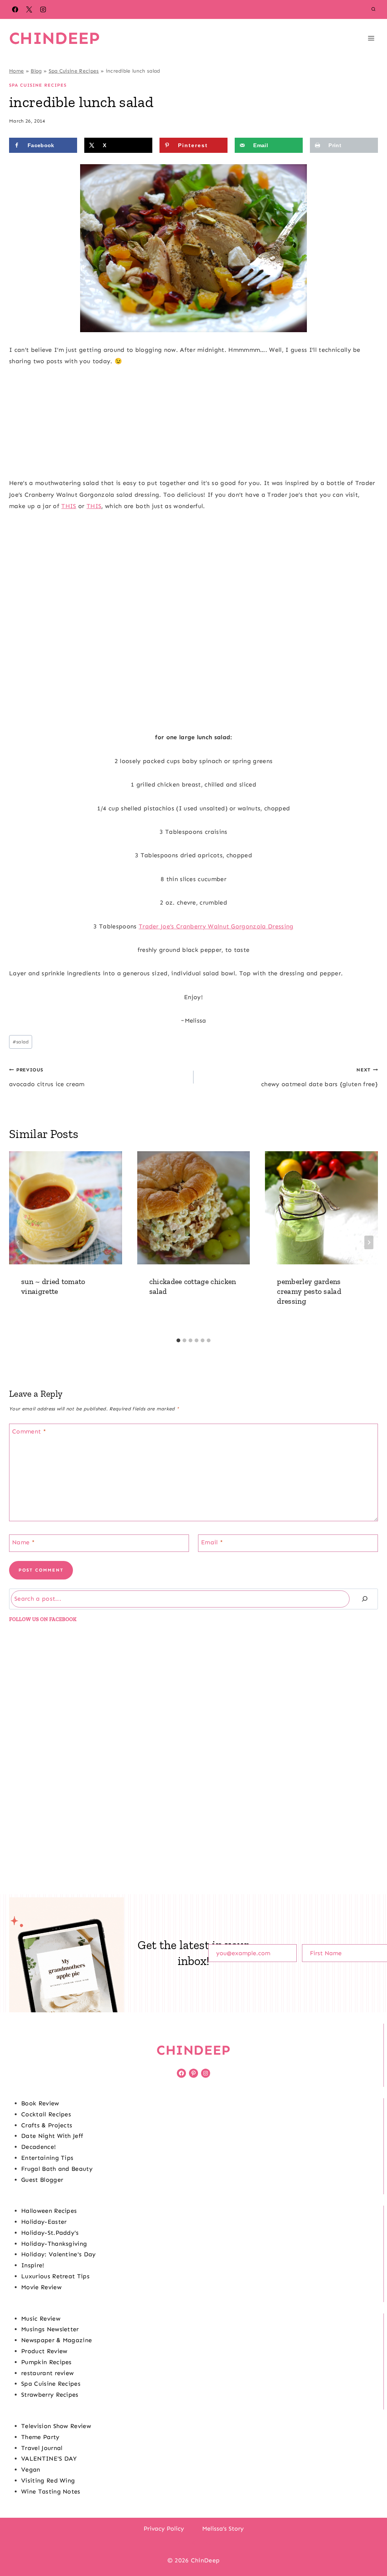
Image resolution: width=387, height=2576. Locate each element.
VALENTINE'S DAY (49, 2459)
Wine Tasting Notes (51, 2491)
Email (212, 1542)
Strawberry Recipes (50, 2395)
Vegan (31, 2470)
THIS (69, 506)
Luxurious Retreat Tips (55, 2276)
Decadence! (39, 2147)
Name (23, 1542)
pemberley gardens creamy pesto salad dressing (309, 1291)
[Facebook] (15, 9)
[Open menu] (371, 38)
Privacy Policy (164, 2529)
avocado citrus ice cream (47, 1077)
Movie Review (41, 2287)
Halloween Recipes (49, 2211)
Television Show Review (56, 2426)
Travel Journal (42, 2448)
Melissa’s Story (223, 2529)
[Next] (369, 1242)
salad (21, 1042)
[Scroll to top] (369, 2547)
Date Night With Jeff (52, 2136)
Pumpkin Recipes (46, 2362)
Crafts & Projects (47, 2125)
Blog (36, 71)
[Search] (365, 1599)
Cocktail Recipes (46, 2114)
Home (16, 71)
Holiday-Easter (44, 2222)
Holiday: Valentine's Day (59, 2254)
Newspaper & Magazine (57, 2340)
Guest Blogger (42, 2180)
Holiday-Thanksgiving (54, 2244)
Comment (29, 1431)
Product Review (44, 2351)
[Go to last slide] (18, 1242)
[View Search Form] (373, 9)
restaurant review (47, 2373)
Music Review (41, 2319)
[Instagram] (43, 9)
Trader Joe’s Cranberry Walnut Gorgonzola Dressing (216, 926)
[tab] (178, 1340)
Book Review (40, 2103)
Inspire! (33, 2265)
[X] (29, 9)
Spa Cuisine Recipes (74, 71)
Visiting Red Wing (48, 2480)
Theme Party (40, 2437)
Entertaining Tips (47, 2158)
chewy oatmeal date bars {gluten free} (320, 1077)
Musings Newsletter (50, 2329)
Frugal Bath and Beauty (57, 2169)
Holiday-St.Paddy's (50, 2233)
